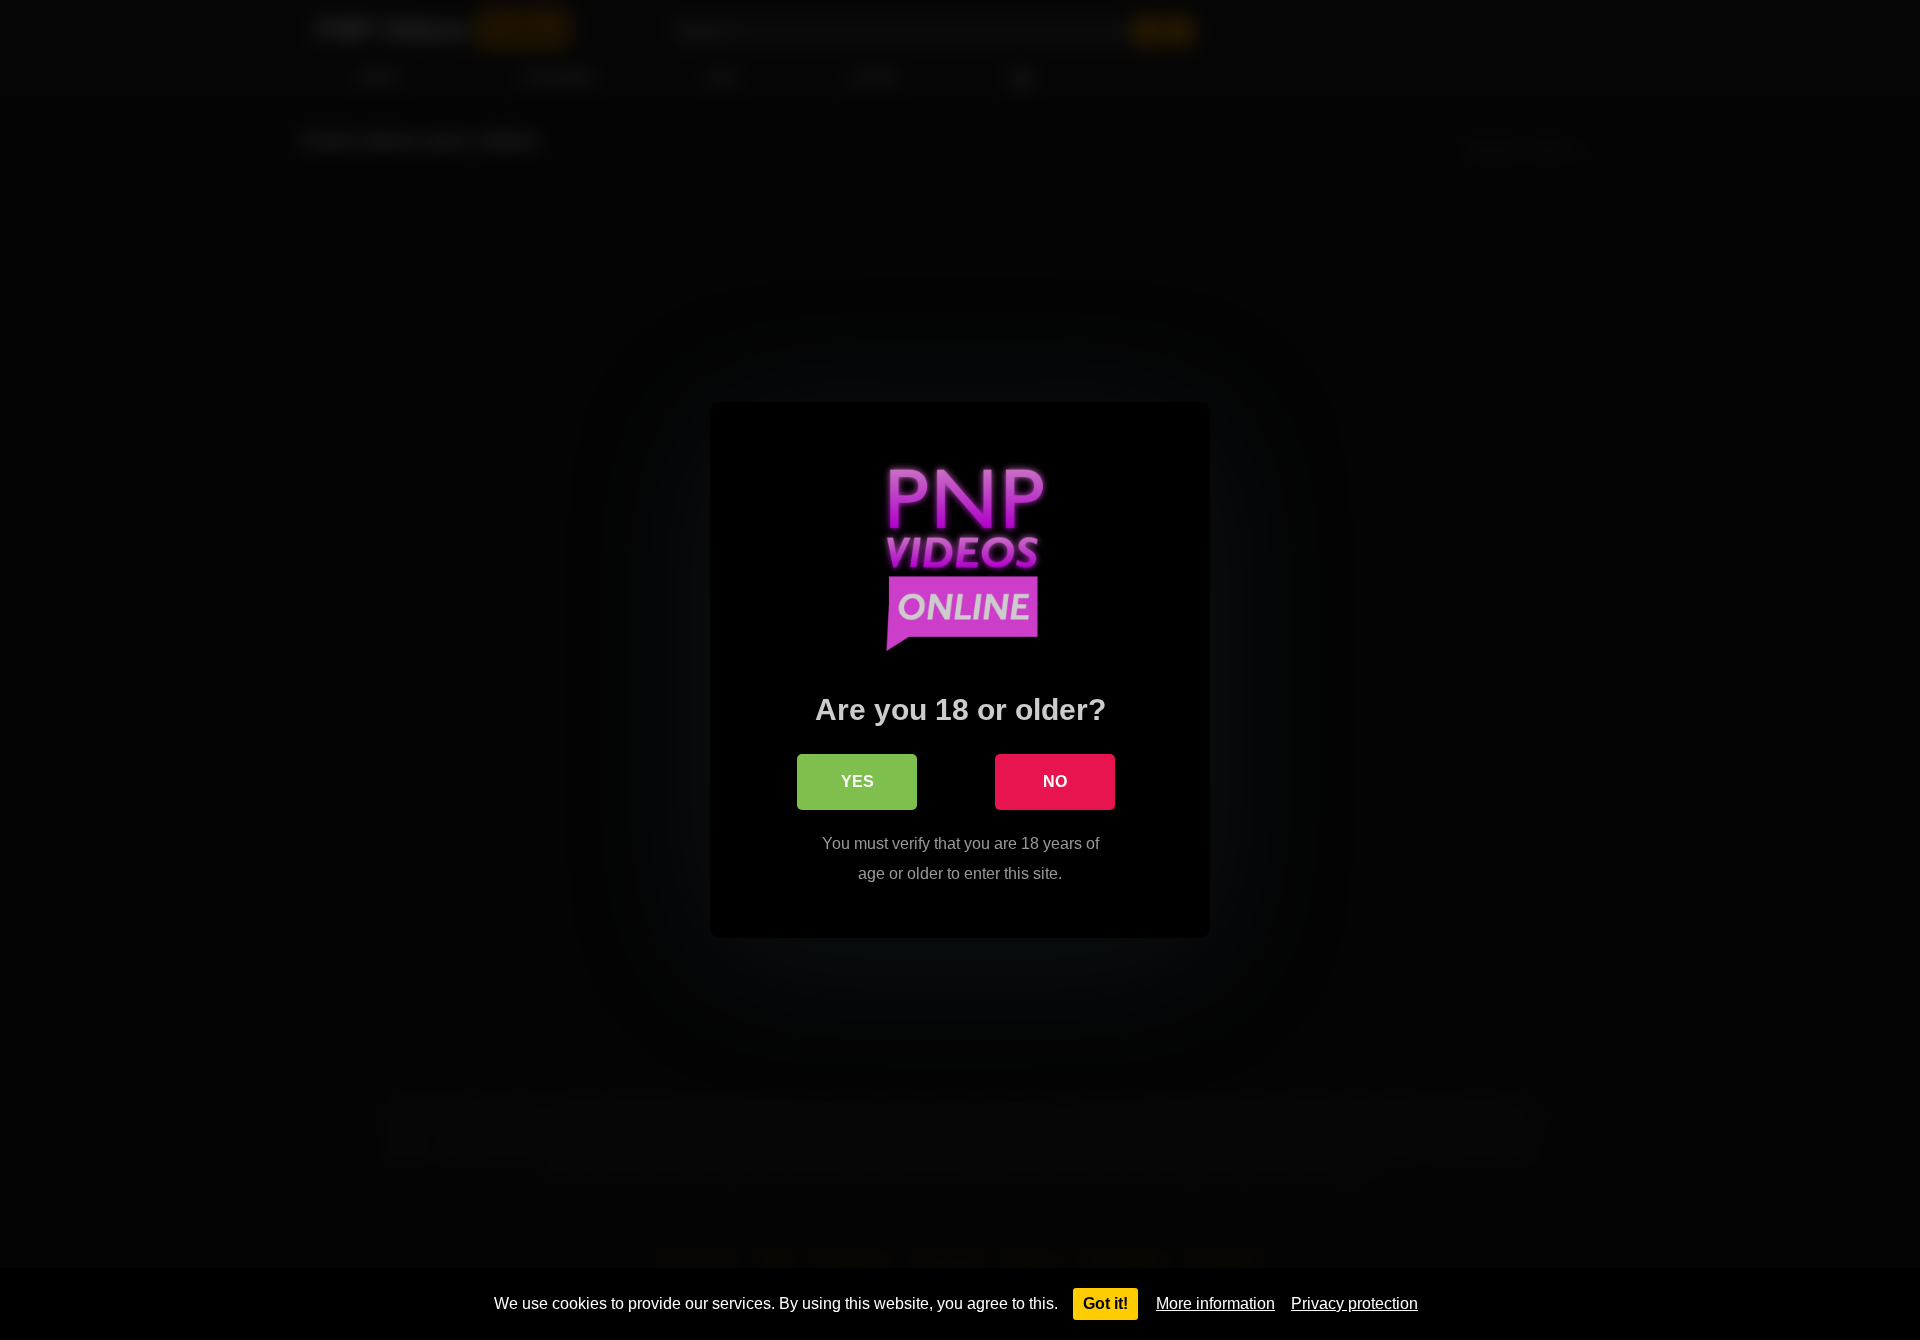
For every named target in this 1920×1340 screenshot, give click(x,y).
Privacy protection (1354, 1303)
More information (1215, 1303)
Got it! (1105, 1303)
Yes (857, 781)
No (1055, 781)
